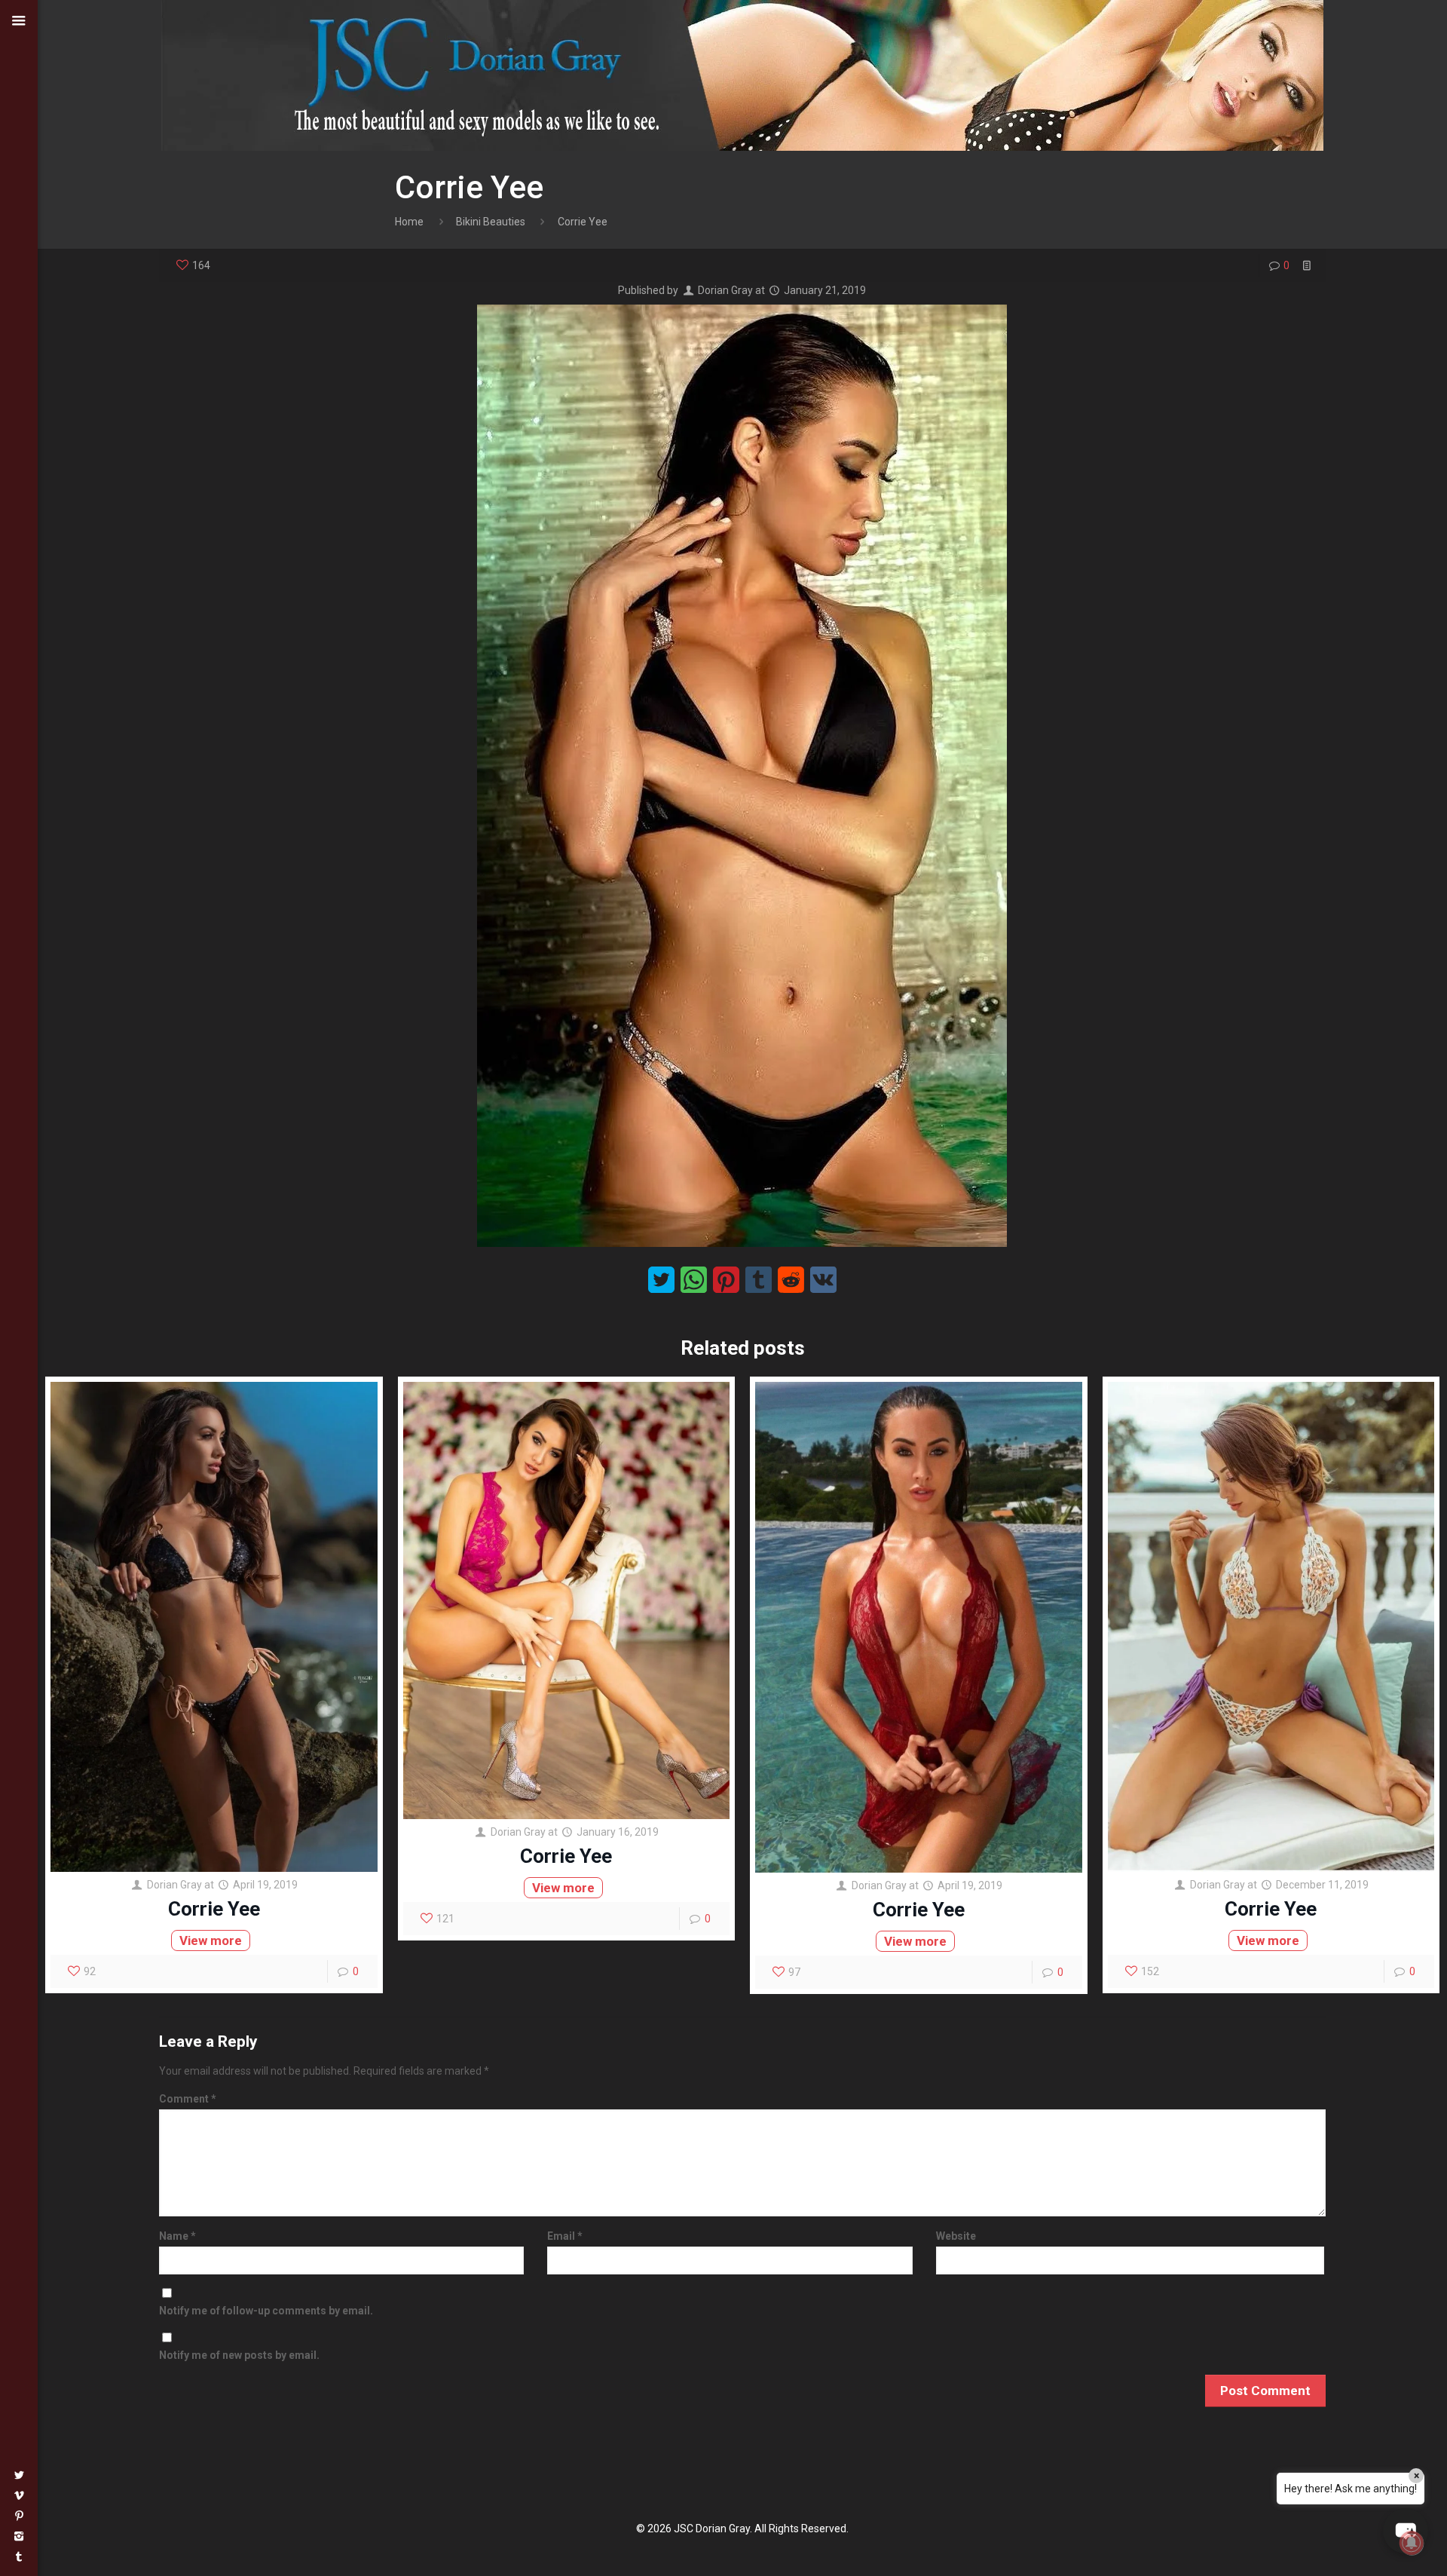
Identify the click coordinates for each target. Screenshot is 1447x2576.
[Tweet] (661, 1280)
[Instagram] (19, 2536)
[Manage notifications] (1412, 2543)
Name (177, 2236)
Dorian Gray (725, 290)
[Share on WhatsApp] (694, 1280)
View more (211, 1940)
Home (409, 222)
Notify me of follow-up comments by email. (266, 2311)
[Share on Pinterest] (726, 1280)
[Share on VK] (823, 1280)
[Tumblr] (19, 2556)
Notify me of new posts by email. (239, 2355)
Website (956, 2236)
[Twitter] (19, 2475)
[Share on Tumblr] (759, 1280)
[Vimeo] (19, 2495)
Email (565, 2236)
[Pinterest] (19, 2516)
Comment (188, 2099)
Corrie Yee (214, 1909)
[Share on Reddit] (791, 1280)
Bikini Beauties (491, 222)
